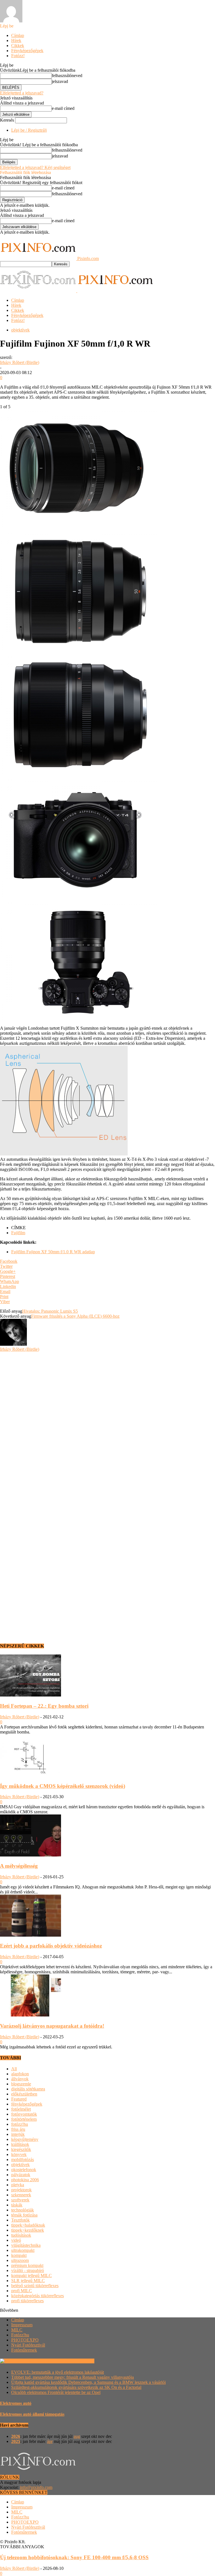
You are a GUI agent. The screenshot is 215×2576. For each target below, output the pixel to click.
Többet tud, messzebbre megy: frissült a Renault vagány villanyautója (73, 2377)
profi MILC (22, 2291)
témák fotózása (24, 2215)
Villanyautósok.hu (77, 2361)
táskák (17, 2205)
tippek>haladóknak (28, 2225)
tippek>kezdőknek (28, 2230)
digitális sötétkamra (28, 2089)
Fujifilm (18, 1233)
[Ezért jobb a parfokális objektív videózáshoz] (31, 1935)
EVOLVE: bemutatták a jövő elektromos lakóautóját (58, 2372)
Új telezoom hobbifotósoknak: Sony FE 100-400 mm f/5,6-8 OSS (74, 2557)
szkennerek (21, 2195)
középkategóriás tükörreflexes (38, 2296)
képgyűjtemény (25, 2139)
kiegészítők (21, 2149)
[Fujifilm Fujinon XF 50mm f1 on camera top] (78, 1019)
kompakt (19, 2255)
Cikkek (18, 46)
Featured (19, 2099)
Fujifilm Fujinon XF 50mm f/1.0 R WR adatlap (53, 1252)
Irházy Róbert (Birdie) (20, 362)
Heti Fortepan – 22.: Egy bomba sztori (44, 1706)
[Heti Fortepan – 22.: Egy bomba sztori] (31, 1695)
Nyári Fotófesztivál (28, 2345)
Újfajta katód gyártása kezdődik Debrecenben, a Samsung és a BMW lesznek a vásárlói (88, 2382)
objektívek (20, 330)
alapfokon (20, 2074)
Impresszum (22, 2325)
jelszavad (60, 81)
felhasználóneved (67, 76)
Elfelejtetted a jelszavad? (22, 93)
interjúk (18, 2134)
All (14, 2069)
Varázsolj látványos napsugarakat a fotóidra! (52, 2026)
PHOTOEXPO (25, 2340)
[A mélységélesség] (31, 1855)
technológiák (23, 2210)
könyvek (19, 2154)
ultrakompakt (23, 2250)
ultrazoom (20, 2260)
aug (77, 2436)
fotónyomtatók (24, 2114)
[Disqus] (107, 1422)
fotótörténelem (24, 2119)
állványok (20, 2079)
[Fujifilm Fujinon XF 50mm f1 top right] (78, 525)
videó (16, 2240)
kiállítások (20, 2144)
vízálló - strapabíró (28, 2270)
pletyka (18, 2185)
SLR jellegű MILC (28, 2281)
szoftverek (20, 2200)
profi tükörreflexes (27, 2301)
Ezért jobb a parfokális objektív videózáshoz (51, 1946)
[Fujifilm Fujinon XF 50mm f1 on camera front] (78, 895)
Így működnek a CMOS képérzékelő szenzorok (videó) (63, 1786)
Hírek (16, 40)
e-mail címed (63, 108)
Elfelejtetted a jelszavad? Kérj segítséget (35, 167)
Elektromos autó (16, 2403)
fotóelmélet (21, 2109)
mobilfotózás (23, 2160)
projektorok (21, 2190)
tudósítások (21, 2235)
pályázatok (21, 2175)
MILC (17, 2330)
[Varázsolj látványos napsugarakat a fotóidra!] (31, 2015)
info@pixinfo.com (36, 2487)
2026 (16, 2436)
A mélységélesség (19, 1866)
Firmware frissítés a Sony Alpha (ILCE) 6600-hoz (75, 1316)
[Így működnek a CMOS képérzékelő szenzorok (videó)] (31, 1775)
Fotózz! (18, 56)
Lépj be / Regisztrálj (29, 130)
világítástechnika (26, 2245)
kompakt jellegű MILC (31, 2276)
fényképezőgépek (27, 2104)
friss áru (18, 2129)
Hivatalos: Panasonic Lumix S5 (50, 1311)
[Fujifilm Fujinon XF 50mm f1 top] (78, 649)
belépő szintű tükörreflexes (35, 2286)
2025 (16, 2441)
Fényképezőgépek (27, 51)
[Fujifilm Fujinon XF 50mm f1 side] (78, 772)
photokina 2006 (25, 2180)
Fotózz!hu (20, 2335)
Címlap (18, 35)
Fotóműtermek (24, 2350)
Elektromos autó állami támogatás (32, 2414)
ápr (50, 2441)
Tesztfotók (20, 2220)
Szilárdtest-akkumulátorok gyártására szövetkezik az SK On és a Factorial (76, 2387)
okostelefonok (24, 2170)
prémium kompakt (27, 2265)
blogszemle (21, 2084)
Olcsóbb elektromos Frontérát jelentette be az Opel (56, 2392)
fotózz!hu (20, 2124)
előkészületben (24, 2094)
